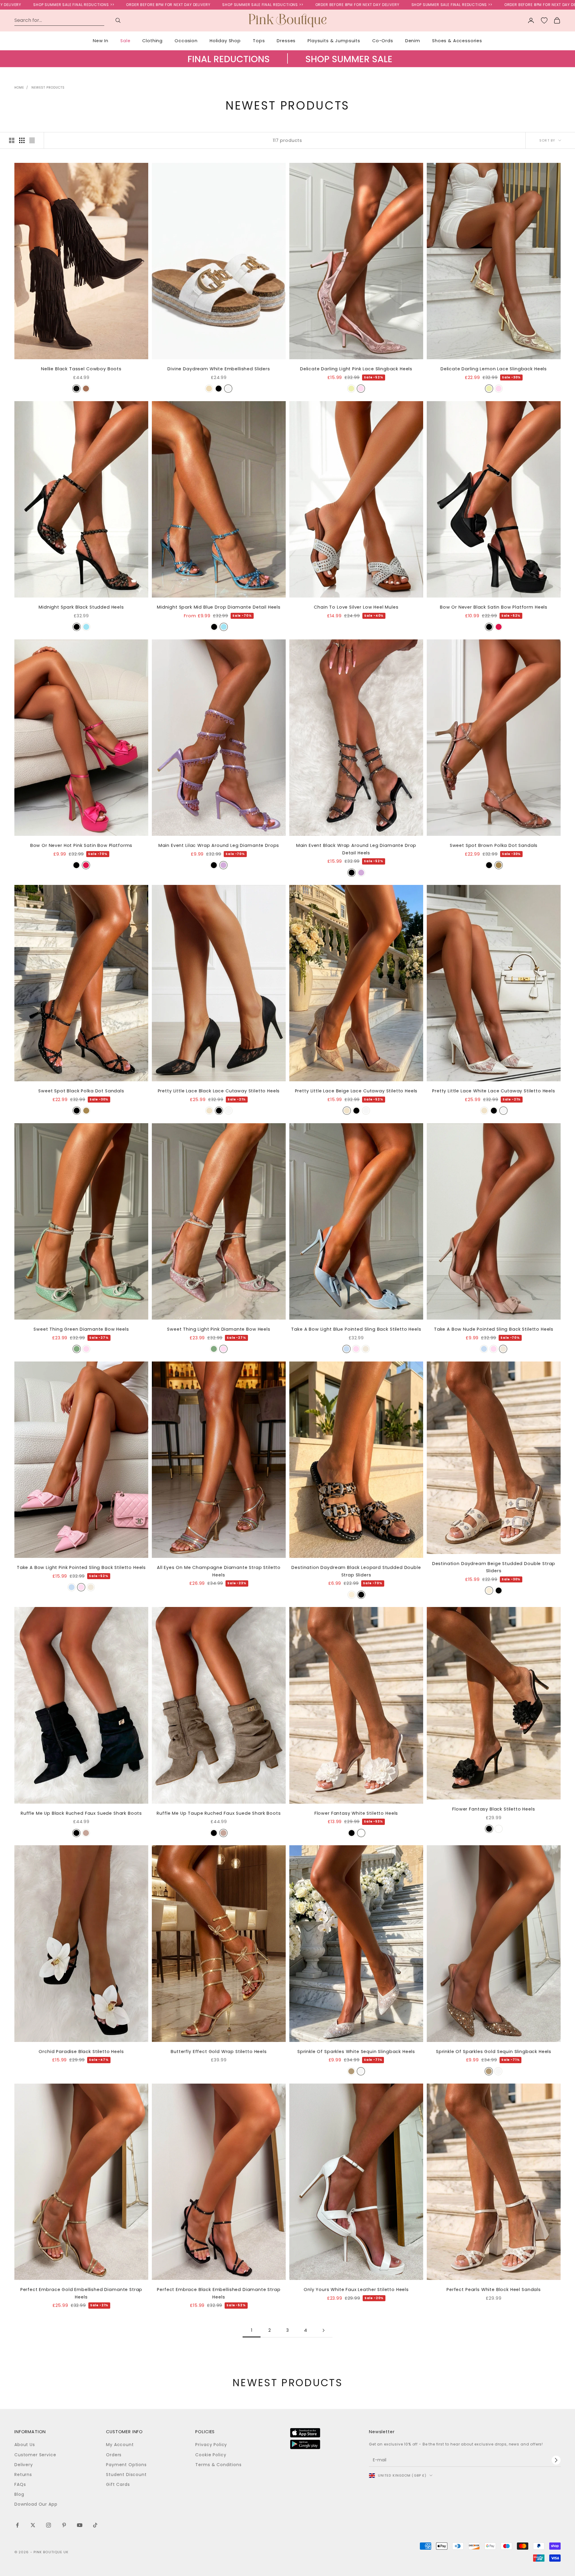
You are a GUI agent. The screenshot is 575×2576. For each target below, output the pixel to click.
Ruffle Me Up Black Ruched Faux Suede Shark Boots (81, 1813)
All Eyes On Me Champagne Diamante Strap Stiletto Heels (219, 1571)
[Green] (77, 1349)
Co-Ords (383, 41)
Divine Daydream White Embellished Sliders (219, 369)
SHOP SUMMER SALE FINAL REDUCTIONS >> (113, 5)
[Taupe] (86, 389)
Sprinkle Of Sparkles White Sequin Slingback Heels (356, 2052)
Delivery (24, 2465)
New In (101, 41)
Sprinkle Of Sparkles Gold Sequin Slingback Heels (494, 2052)
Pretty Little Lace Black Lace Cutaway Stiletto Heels (219, 1091)
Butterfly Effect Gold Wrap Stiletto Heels (219, 2052)
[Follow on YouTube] (80, 2525)
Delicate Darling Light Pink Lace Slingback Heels (356, 369)
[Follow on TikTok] (95, 2525)
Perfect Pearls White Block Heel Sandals (494, 2290)
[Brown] (499, 865)
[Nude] (366, 1349)
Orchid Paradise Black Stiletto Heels (81, 2052)
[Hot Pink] (499, 627)
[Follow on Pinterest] (64, 2525)
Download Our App (36, 2504)
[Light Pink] (361, 389)
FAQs (20, 2484)
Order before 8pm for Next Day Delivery (207, 5)
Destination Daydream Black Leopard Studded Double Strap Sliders (356, 1571)
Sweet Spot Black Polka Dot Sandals (81, 1091)
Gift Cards (118, 2484)
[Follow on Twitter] (33, 2525)
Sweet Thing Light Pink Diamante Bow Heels (219, 1329)
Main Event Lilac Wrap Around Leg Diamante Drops (219, 845)
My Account (120, 2445)
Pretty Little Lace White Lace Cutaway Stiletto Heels (494, 1091)
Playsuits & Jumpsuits (334, 41)
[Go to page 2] (323, 2330)
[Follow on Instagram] (49, 2525)
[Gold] (351, 2071)
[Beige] (209, 389)
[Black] (76, 389)
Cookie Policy (211, 2455)
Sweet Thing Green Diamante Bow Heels (81, 1329)
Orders (114, 2455)
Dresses (286, 41)
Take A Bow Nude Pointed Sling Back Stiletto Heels (494, 1329)
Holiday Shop (225, 41)
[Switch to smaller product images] (22, 140)
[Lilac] (223, 865)
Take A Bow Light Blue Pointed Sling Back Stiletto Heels (356, 1329)
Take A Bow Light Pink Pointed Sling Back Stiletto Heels (81, 1567)
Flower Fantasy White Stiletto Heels (356, 1813)
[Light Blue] (346, 1349)
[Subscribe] (556, 2460)
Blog (19, 2494)
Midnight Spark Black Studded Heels (81, 607)
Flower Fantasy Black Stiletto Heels (494, 1809)
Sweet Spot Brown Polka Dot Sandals (494, 845)
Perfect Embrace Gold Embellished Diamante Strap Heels (81, 2293)
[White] (228, 389)
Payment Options (126, 2465)
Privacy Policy (211, 2445)
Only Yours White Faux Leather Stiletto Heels (356, 2290)
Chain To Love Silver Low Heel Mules (356, 607)
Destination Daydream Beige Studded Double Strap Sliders (494, 1567)
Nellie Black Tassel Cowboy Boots (81, 369)
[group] (287, 65)
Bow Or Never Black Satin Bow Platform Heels (494, 607)
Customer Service (35, 2455)
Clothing (152, 41)
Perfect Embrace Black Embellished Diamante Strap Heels (219, 2293)
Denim (413, 41)
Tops (259, 41)
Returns (23, 2475)
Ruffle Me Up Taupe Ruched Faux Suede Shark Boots (219, 1813)
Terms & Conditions (218, 2465)
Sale (125, 41)
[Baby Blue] (86, 627)
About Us (25, 2445)
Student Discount (126, 2475)
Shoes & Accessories (457, 41)
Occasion (186, 41)
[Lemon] (351, 389)
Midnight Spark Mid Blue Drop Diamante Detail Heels (219, 607)
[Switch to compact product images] (32, 140)
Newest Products (48, 88)
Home (19, 88)
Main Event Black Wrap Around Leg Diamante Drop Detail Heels (356, 849)
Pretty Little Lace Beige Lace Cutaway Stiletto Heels (356, 1091)
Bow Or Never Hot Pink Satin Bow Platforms (81, 845)
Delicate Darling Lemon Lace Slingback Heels (494, 369)
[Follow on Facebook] (17, 2525)
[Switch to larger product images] (12, 140)
